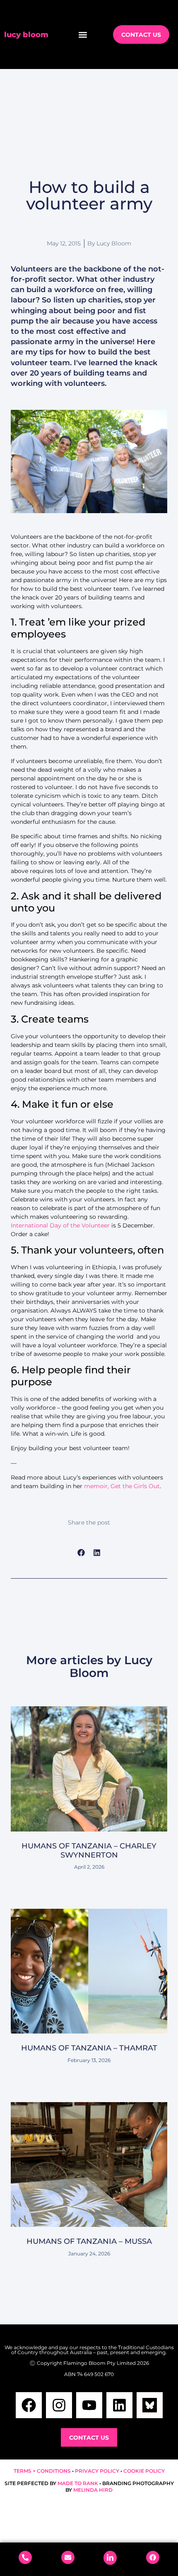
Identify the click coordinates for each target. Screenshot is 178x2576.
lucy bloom (26, 35)
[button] (83, 34)
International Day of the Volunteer (60, 1225)
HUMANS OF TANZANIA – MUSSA (89, 2241)
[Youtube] (89, 2405)
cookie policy (144, 2471)
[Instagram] (59, 2405)
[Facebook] (29, 2405)
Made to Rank (78, 2483)
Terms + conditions (42, 2471)
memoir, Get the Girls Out (122, 1486)
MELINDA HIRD (93, 2490)
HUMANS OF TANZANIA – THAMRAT (89, 2048)
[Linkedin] (119, 2405)
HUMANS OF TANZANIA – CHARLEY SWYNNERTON (89, 1851)
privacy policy (97, 2471)
